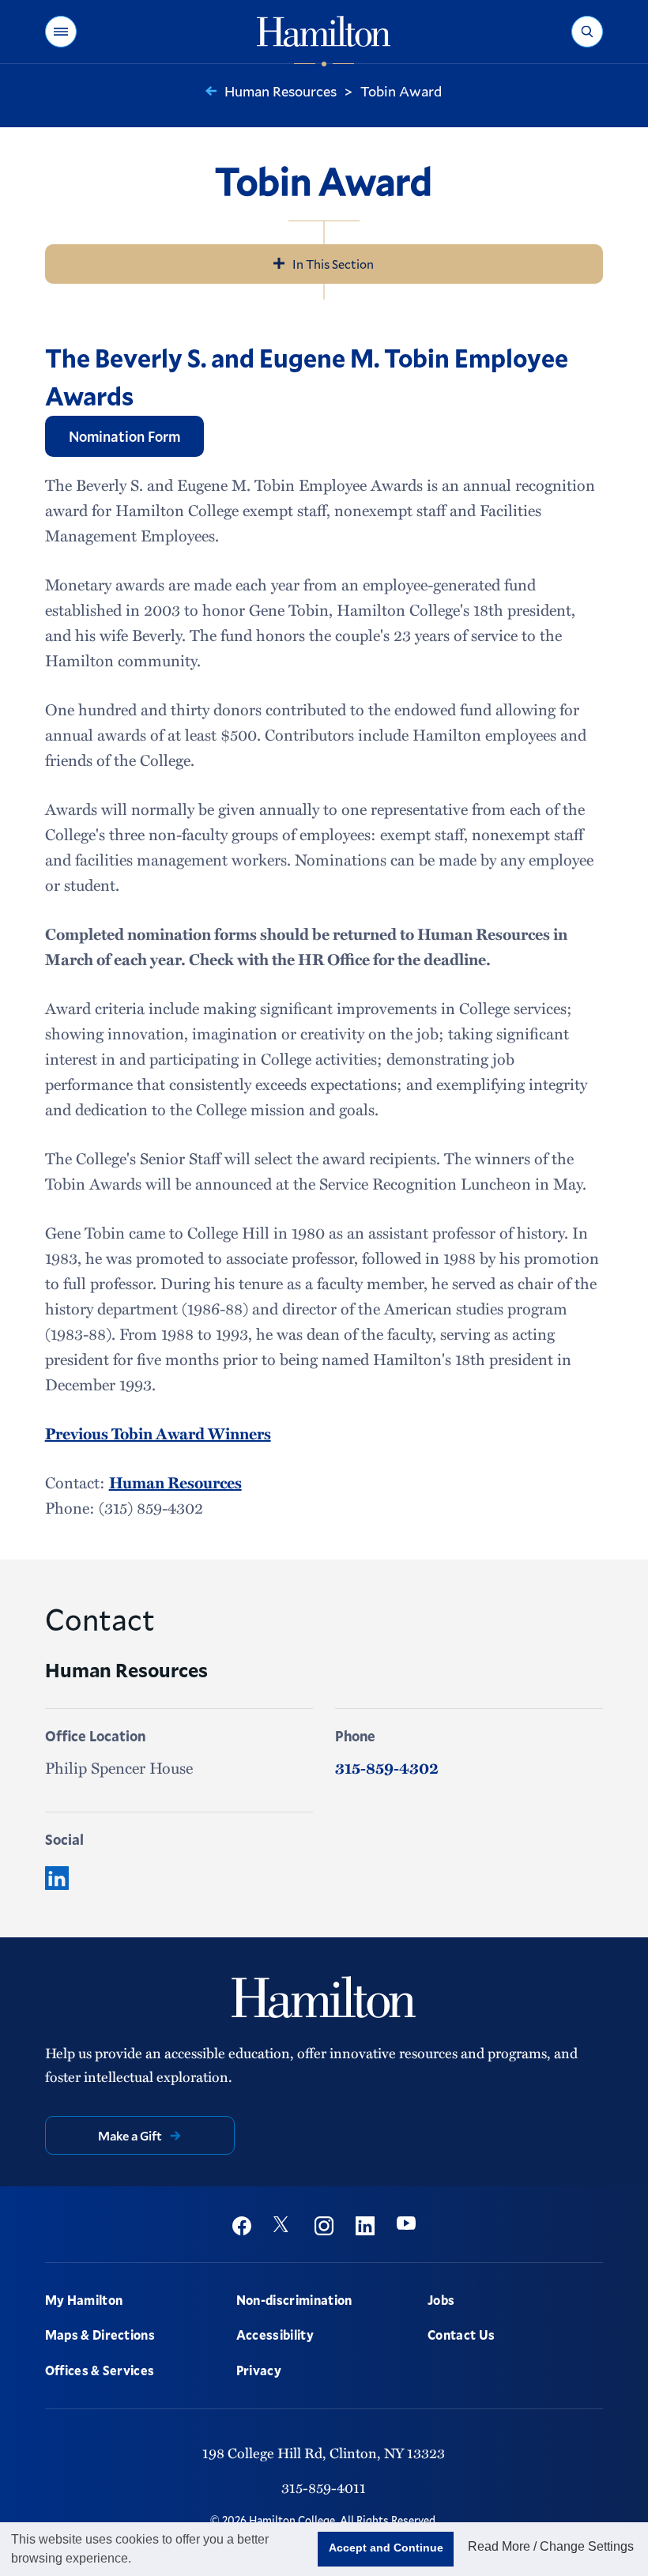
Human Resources (175, 1482)
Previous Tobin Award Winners (158, 1433)
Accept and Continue (386, 2548)
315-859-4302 (387, 1767)
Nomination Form (124, 436)
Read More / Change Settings (551, 2546)
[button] (61, 32)
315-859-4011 (324, 2487)
